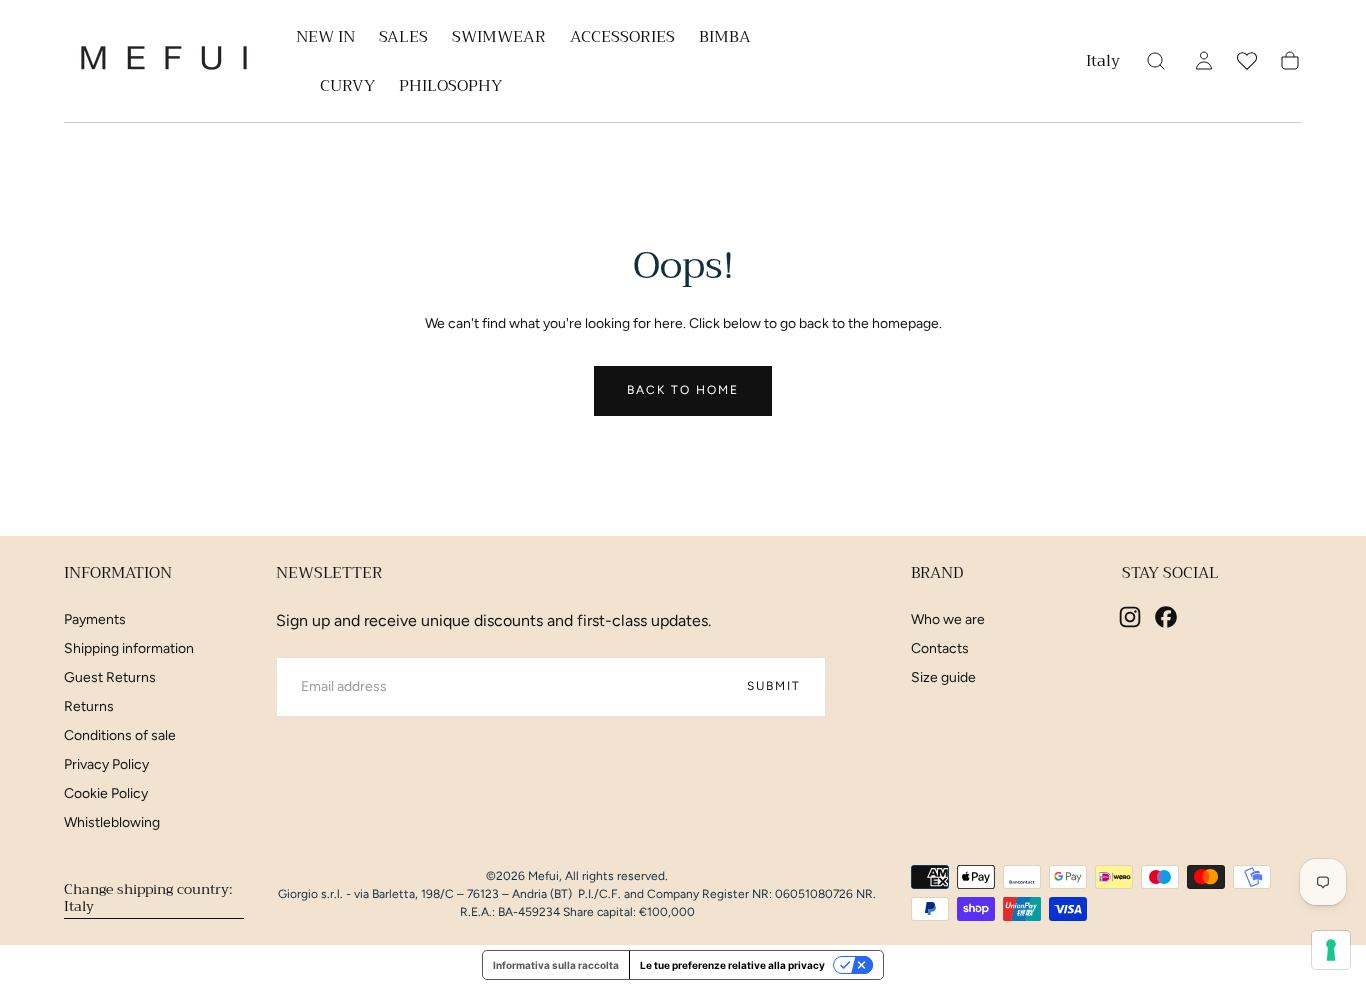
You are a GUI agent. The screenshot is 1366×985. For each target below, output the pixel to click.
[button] (1103, 64)
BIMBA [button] (725, 39)
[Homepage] (164, 61)
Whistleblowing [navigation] (112, 822)
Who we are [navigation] (948, 619)
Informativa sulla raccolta (556, 965)
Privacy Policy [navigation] (106, 764)
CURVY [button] (347, 88)
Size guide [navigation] (943, 677)
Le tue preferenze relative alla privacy (732, 965)
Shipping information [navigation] (129, 648)
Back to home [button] (683, 390)
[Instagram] (1130, 617)
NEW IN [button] (325, 39)
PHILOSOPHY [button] (450, 88)
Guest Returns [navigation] (110, 677)
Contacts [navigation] (940, 648)
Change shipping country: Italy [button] (148, 897)
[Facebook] (1166, 617)
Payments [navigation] (95, 619)
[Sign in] (1204, 61)
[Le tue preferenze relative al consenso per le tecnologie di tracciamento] (1331, 950)
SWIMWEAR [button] (499, 39)
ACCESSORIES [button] (622, 39)
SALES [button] (403, 39)
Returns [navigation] (89, 706)
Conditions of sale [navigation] (120, 735)
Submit (774, 686)
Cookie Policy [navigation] (106, 793)
